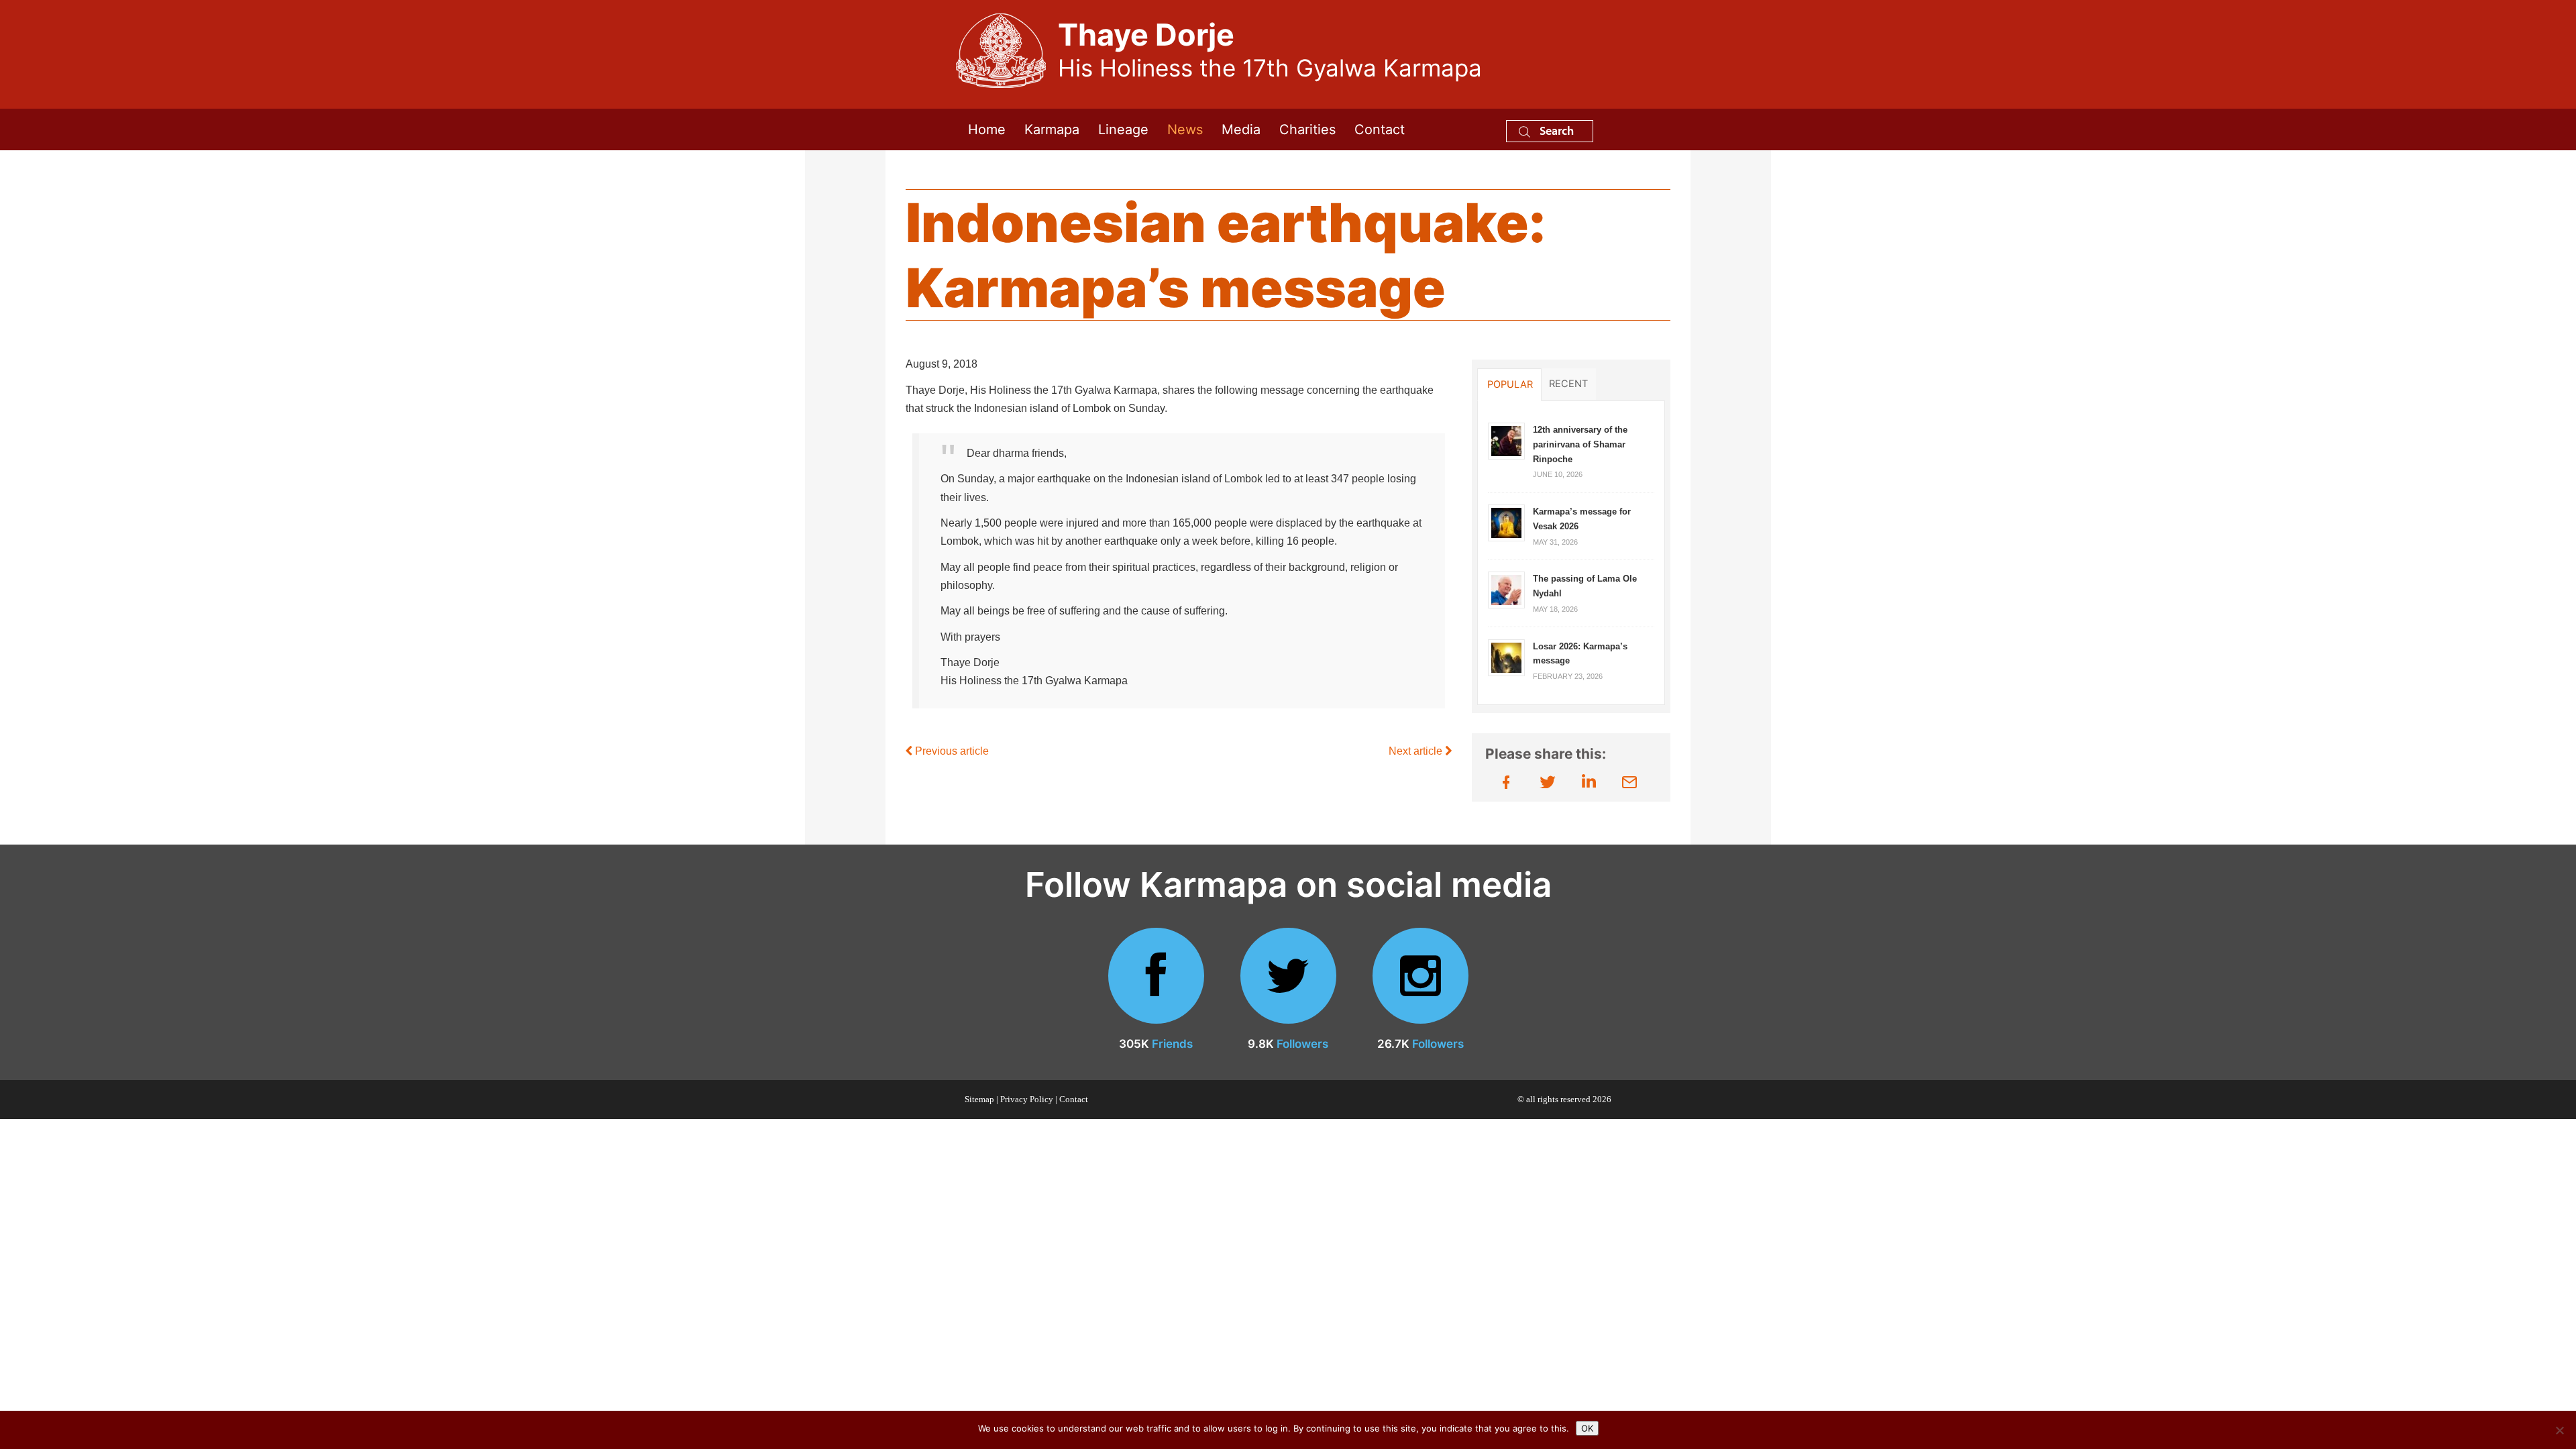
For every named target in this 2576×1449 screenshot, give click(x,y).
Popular (1510, 384)
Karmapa (1052, 129)
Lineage (1123, 129)
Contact (1380, 129)
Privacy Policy (1027, 1099)
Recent (1568, 384)
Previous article (951, 751)
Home (987, 129)
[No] (2559, 1430)
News (1185, 129)
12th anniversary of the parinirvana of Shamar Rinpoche (1580, 444)
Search (1555, 130)
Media (1241, 129)
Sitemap (979, 1099)
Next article (1417, 751)
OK (1587, 1428)
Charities (1307, 129)
